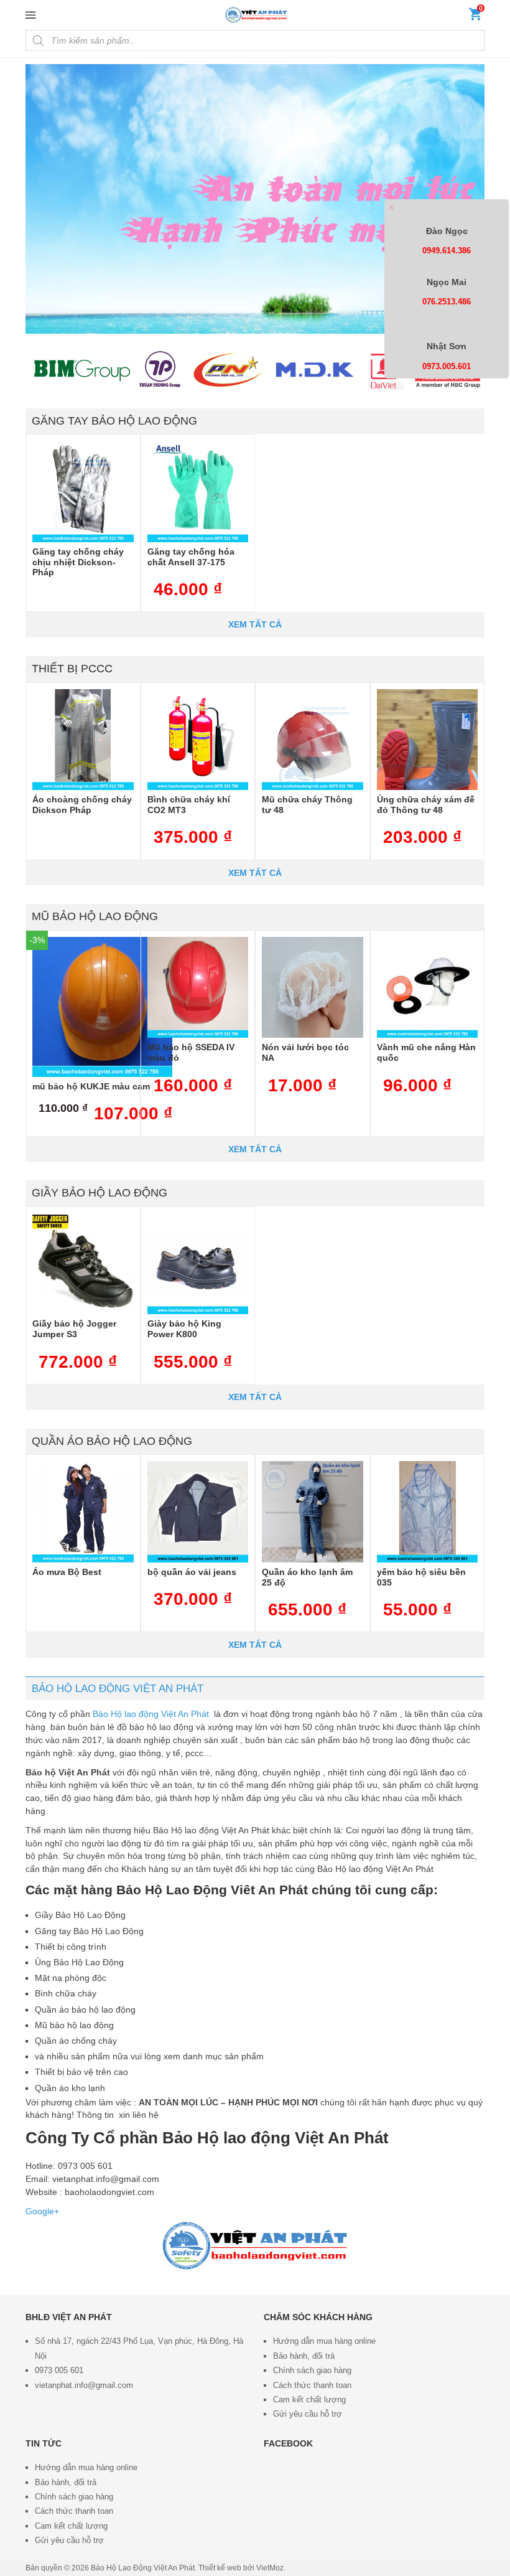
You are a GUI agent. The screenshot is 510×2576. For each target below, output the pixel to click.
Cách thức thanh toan (312, 2385)
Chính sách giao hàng (312, 2370)
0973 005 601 (59, 2370)
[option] (255, 199)
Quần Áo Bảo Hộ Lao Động (112, 1441)
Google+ (42, 2211)
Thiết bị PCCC (72, 669)
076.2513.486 (447, 302)
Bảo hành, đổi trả (304, 2356)
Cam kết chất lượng (309, 2400)
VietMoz (270, 2568)
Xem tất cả (255, 624)
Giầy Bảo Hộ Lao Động (100, 1193)
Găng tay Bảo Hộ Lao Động (114, 421)
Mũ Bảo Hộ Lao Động (95, 916)
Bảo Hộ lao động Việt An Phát (152, 1714)
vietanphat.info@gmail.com (84, 2385)
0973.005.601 (447, 366)
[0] (475, 17)
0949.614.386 (447, 251)
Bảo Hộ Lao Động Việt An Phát (143, 2568)
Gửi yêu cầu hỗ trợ (308, 2414)
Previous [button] (38, 199)
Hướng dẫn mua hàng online (324, 2341)
